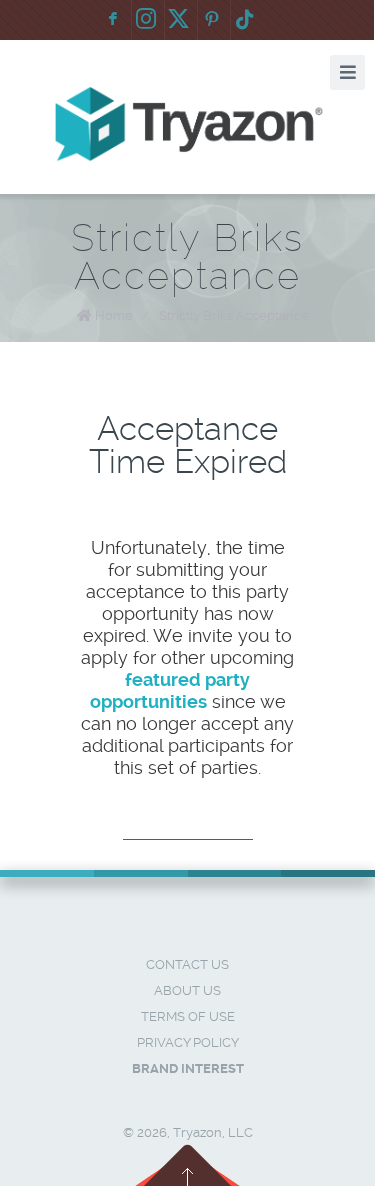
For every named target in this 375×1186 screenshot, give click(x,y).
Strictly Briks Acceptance (234, 315)
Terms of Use (188, 1016)
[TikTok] (245, 20)
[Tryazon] (188, 124)
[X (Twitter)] (179, 20)
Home (114, 315)
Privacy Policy (188, 1042)
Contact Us (187, 964)
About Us (187, 990)
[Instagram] (146, 20)
